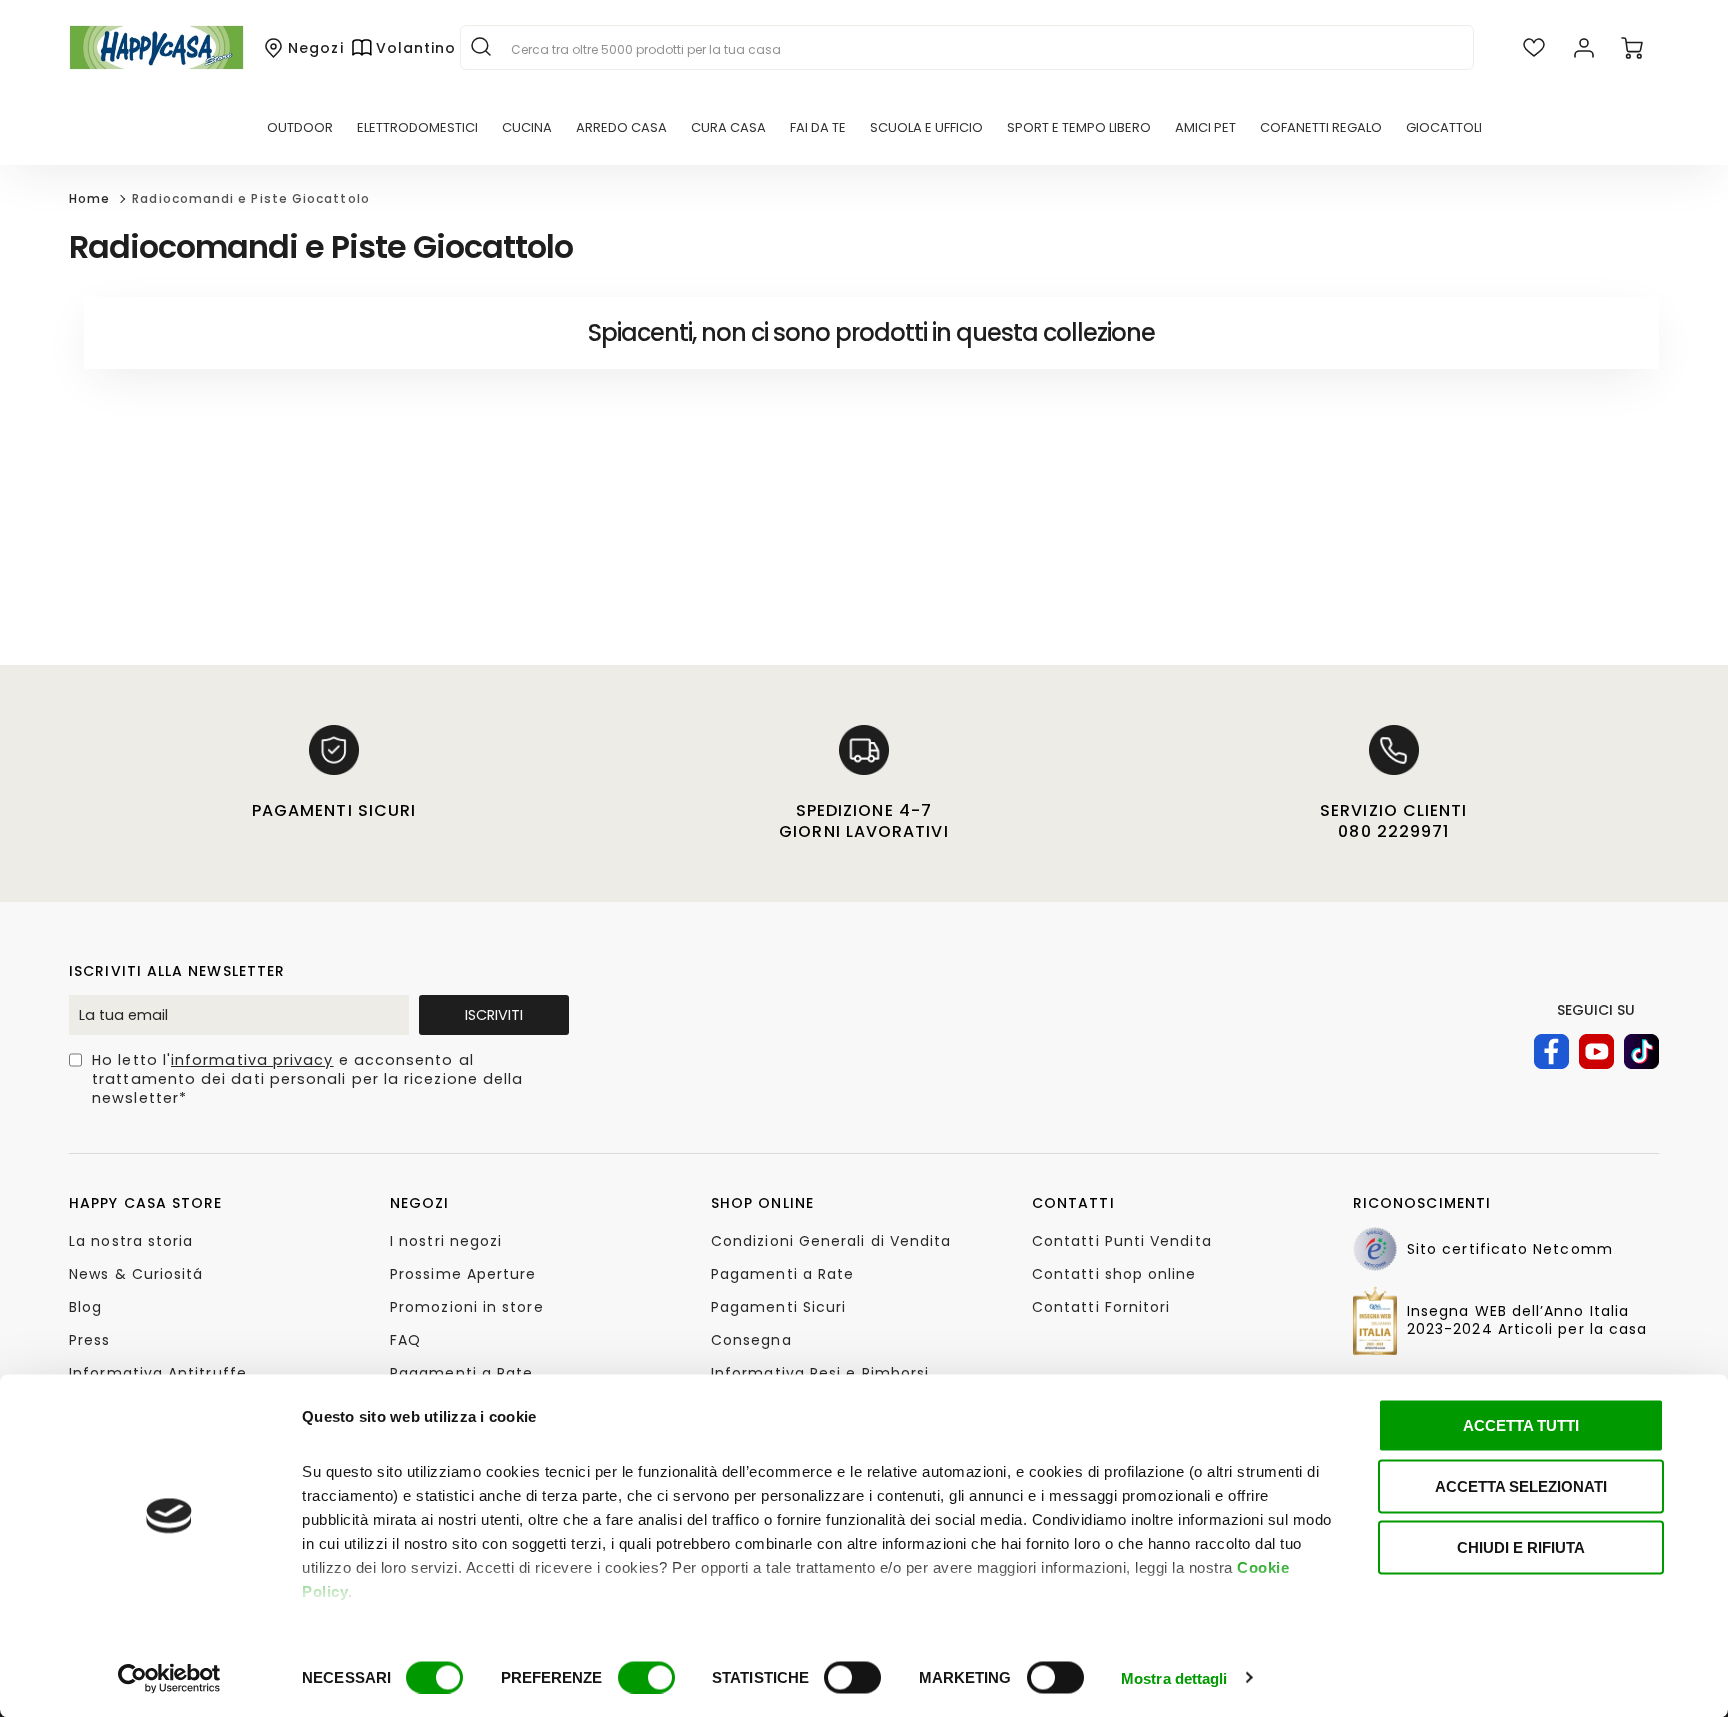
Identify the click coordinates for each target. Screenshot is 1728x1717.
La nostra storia (131, 1241)
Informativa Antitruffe (158, 1373)
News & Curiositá (136, 1274)
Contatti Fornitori (1101, 1307)
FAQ (405, 1340)
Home (89, 198)
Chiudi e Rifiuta (1521, 1547)
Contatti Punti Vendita (1122, 1241)
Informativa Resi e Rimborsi (820, 1373)
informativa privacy (252, 1060)
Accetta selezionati (1521, 1486)
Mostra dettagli (1174, 1677)
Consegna (751, 1340)
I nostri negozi (446, 1241)
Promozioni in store (467, 1307)
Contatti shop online (1114, 1274)
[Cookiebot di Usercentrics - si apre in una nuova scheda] (169, 1678)
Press (89, 1340)
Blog (85, 1307)
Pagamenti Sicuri (778, 1307)
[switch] (646, 1677)
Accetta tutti (1521, 1425)
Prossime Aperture (463, 1274)
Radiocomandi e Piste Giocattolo (250, 198)
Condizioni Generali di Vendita (831, 1241)
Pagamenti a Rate (461, 1373)
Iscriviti (494, 1015)
